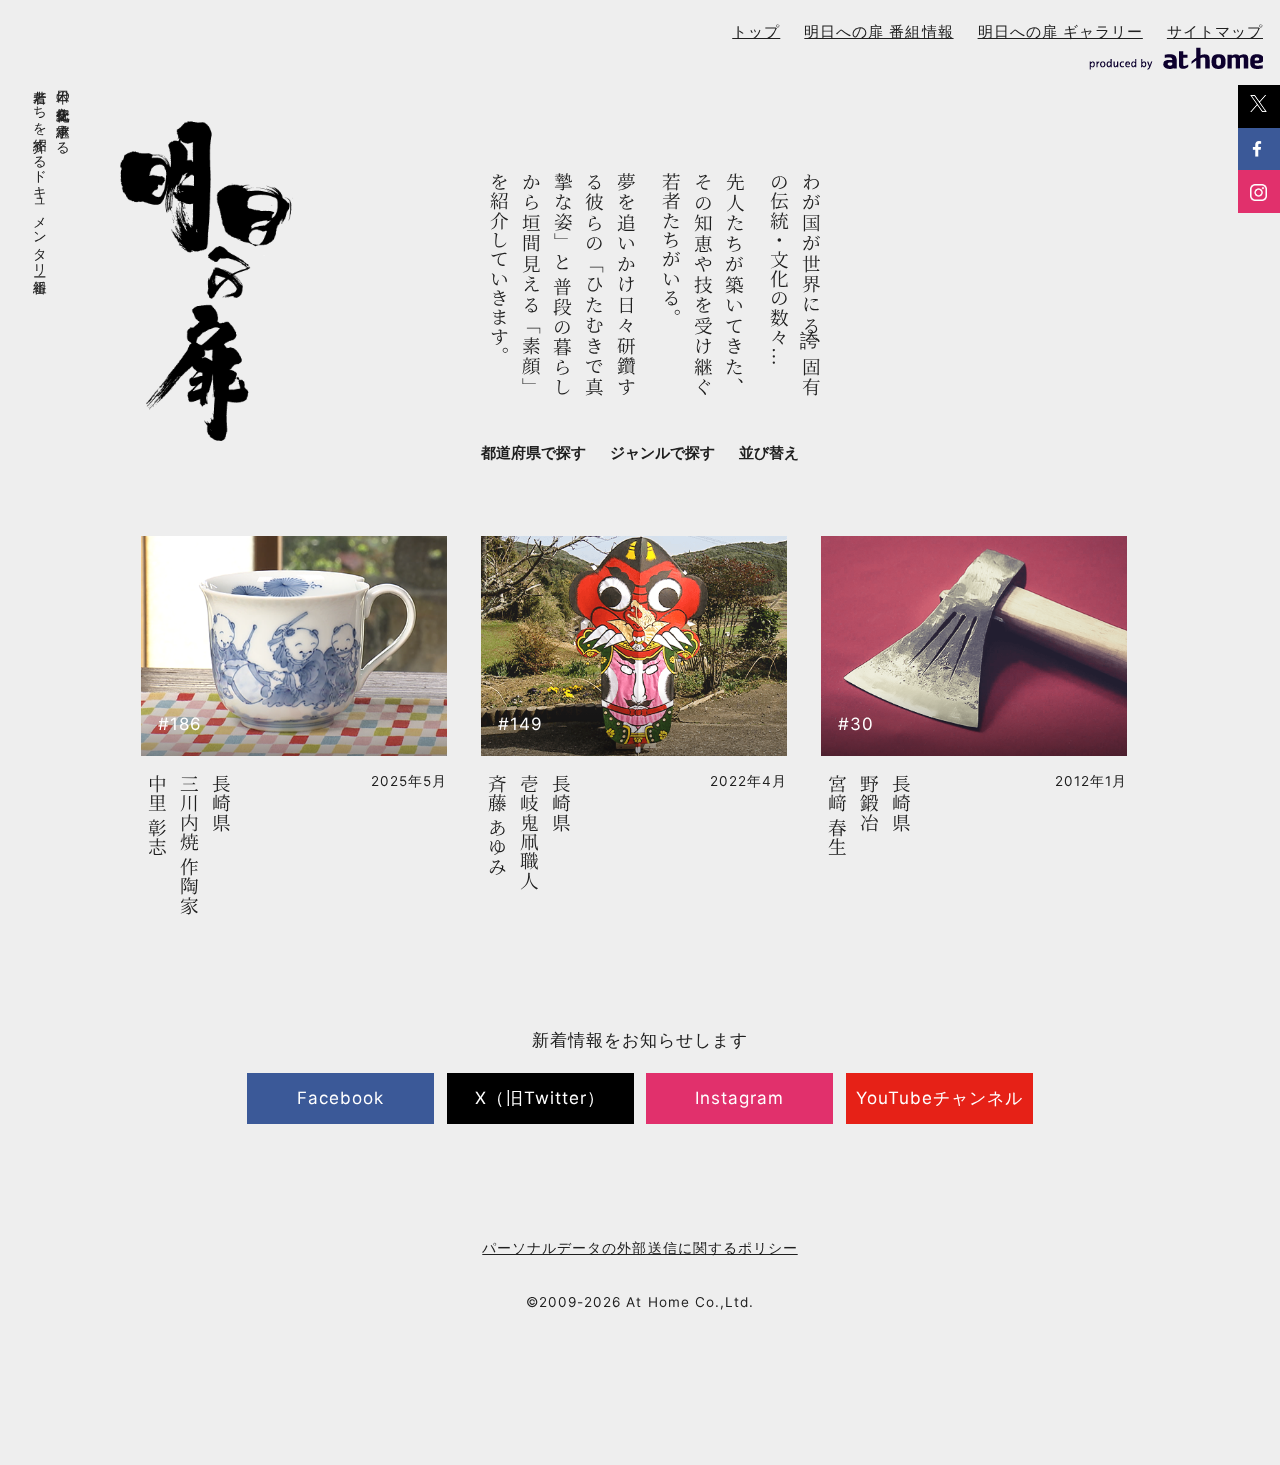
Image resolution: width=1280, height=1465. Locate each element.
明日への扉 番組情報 (878, 31)
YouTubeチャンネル (939, 1098)
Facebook (340, 1098)
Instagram (739, 1098)
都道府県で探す (533, 452)
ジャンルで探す (662, 452)
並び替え (769, 452)
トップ (756, 31)
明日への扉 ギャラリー (1060, 31)
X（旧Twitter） (539, 1098)
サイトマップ (1215, 31)
